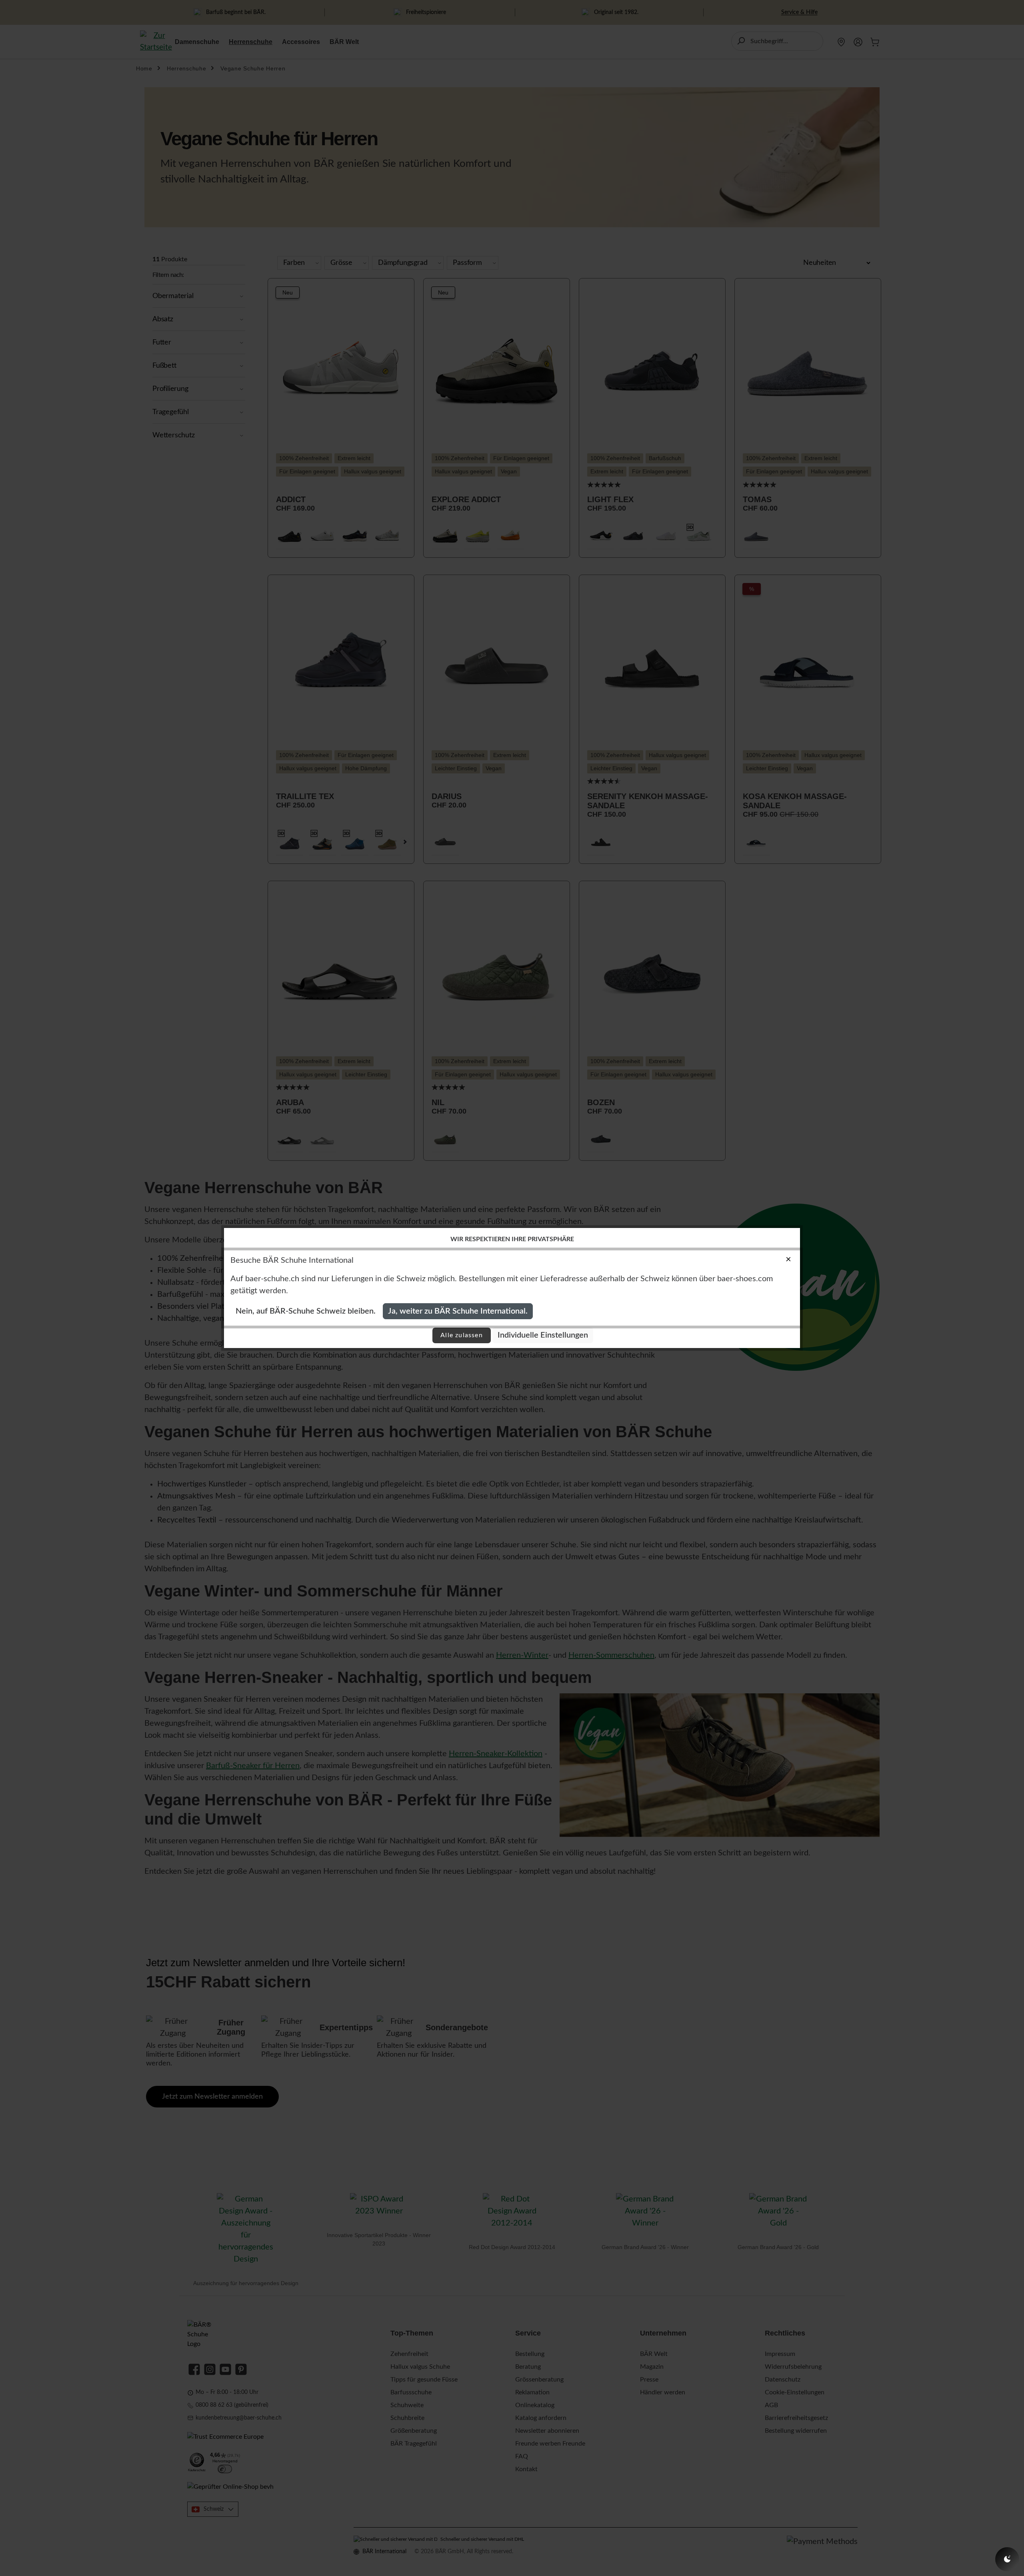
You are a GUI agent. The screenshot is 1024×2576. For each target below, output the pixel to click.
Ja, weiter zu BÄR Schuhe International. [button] (458, 1311)
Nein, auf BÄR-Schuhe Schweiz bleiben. (306, 1311)
